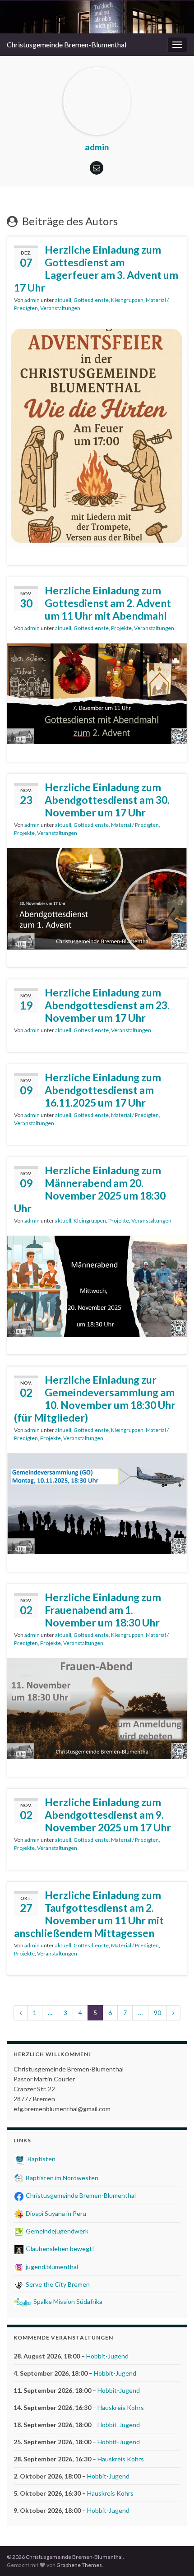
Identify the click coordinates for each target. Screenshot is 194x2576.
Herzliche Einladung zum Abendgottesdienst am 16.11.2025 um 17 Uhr (103, 1090)
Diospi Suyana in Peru (55, 2213)
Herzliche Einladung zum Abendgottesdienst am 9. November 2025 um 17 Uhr (108, 1815)
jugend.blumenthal (51, 2267)
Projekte (121, 628)
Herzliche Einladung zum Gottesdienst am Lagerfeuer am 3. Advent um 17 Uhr (96, 269)
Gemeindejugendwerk (56, 2231)
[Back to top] (174, 2556)
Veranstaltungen (60, 308)
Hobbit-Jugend (107, 2356)
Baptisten (41, 2159)
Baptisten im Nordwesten (61, 2178)
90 (157, 2013)
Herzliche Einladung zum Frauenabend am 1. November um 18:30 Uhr (103, 1610)
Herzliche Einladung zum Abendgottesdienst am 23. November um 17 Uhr (107, 1005)
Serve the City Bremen (57, 2284)
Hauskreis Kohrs (121, 2407)
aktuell (63, 300)
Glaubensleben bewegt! (59, 2249)
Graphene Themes (79, 2565)
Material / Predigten (135, 825)
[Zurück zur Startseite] (97, 17)
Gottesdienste (91, 300)
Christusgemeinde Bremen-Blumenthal (67, 44)
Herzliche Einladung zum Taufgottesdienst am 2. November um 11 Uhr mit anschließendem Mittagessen (89, 1914)
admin (32, 300)
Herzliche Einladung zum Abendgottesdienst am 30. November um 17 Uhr (107, 800)
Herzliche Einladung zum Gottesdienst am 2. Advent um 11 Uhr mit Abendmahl (108, 603)
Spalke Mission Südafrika (67, 2301)
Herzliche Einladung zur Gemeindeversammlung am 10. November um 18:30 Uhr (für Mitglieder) (95, 1399)
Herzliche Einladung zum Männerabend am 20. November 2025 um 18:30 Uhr (90, 1189)
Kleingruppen (127, 300)
